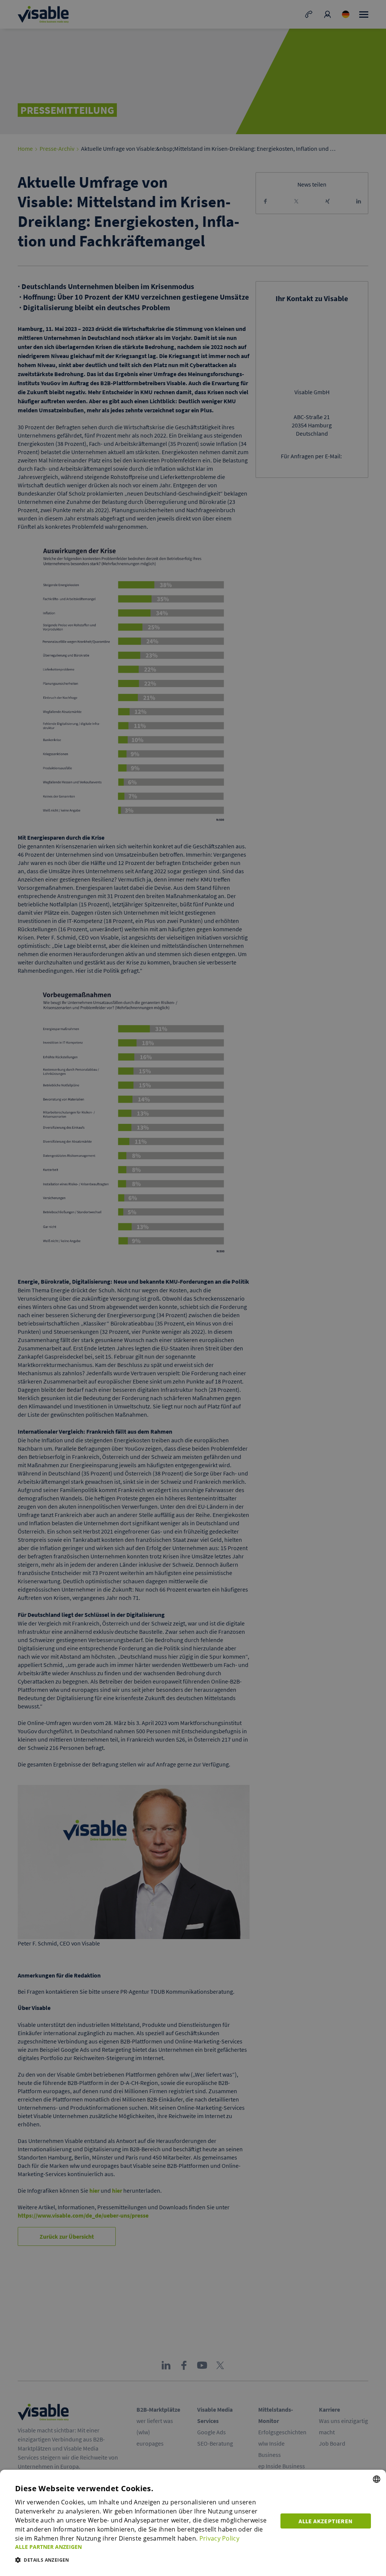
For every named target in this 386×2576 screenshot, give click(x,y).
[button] (143, 2547)
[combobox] (377, 2479)
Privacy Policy (219, 2538)
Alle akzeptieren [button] (325, 2521)
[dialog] (193, 2523)
